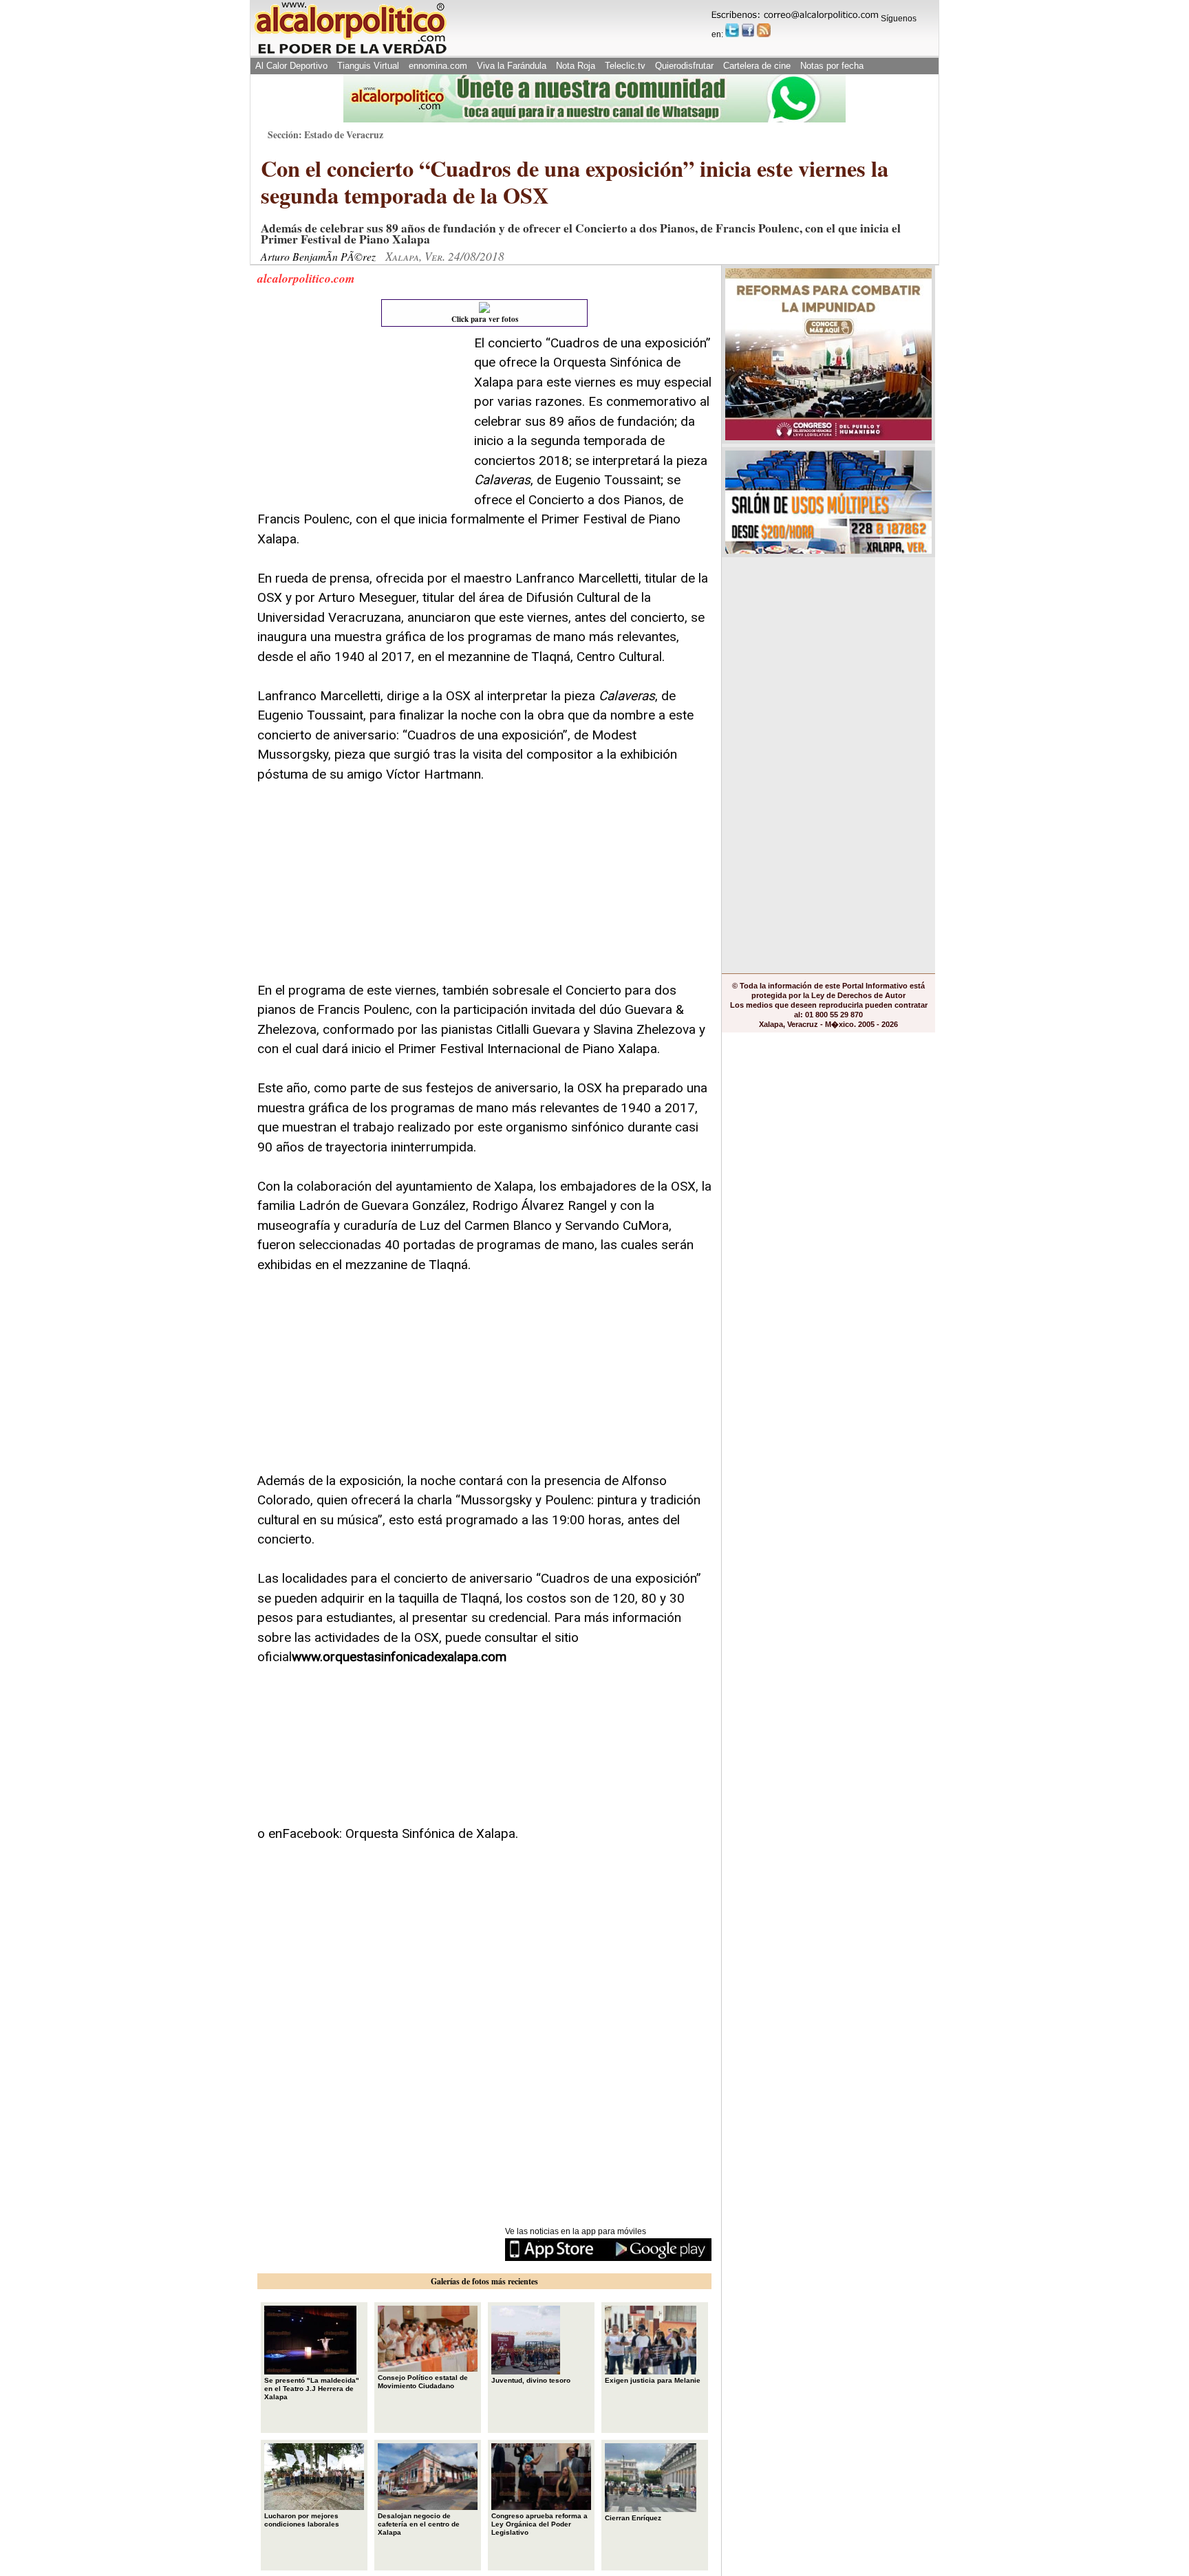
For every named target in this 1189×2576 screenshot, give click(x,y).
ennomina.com (438, 66)
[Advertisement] (361, 420)
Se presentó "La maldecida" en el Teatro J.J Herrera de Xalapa (312, 2389)
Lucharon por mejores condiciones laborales (302, 2520)
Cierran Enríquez (633, 2518)
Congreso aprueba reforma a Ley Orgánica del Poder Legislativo (539, 2524)
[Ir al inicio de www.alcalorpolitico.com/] (350, 53)
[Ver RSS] (764, 30)
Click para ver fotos (485, 319)
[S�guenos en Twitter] (732, 30)
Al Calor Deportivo (291, 66)
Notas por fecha (832, 66)
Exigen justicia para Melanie (653, 2380)
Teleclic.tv (625, 66)
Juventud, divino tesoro (531, 2380)
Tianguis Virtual (368, 66)
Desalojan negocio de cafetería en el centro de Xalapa (419, 2524)
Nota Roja (576, 66)
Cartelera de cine (757, 66)
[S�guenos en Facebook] (748, 30)
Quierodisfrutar (684, 66)
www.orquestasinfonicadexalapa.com (399, 1657)
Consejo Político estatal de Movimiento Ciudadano (423, 2382)
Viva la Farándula (512, 66)
